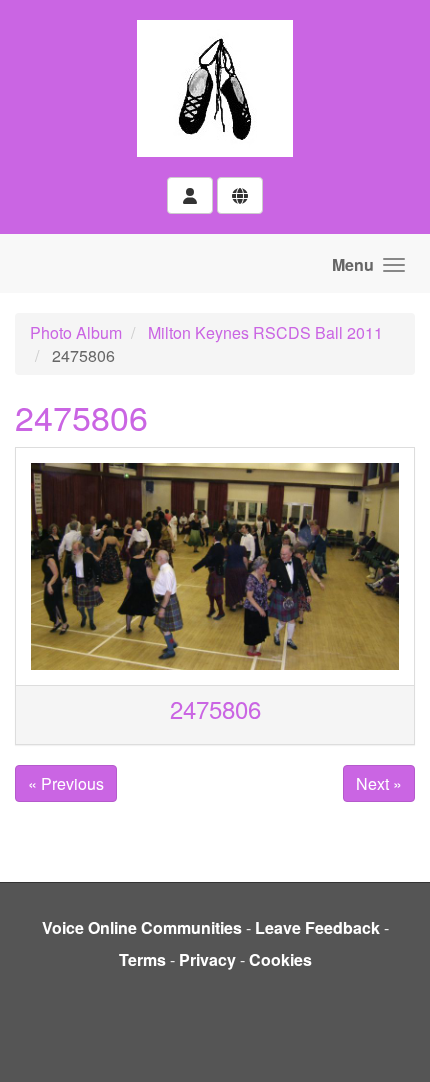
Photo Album (76, 332)
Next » (379, 783)
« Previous (66, 783)
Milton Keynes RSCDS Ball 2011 (265, 332)
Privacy (207, 959)
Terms (142, 959)
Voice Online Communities (142, 927)
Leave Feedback (317, 927)
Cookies (280, 959)
